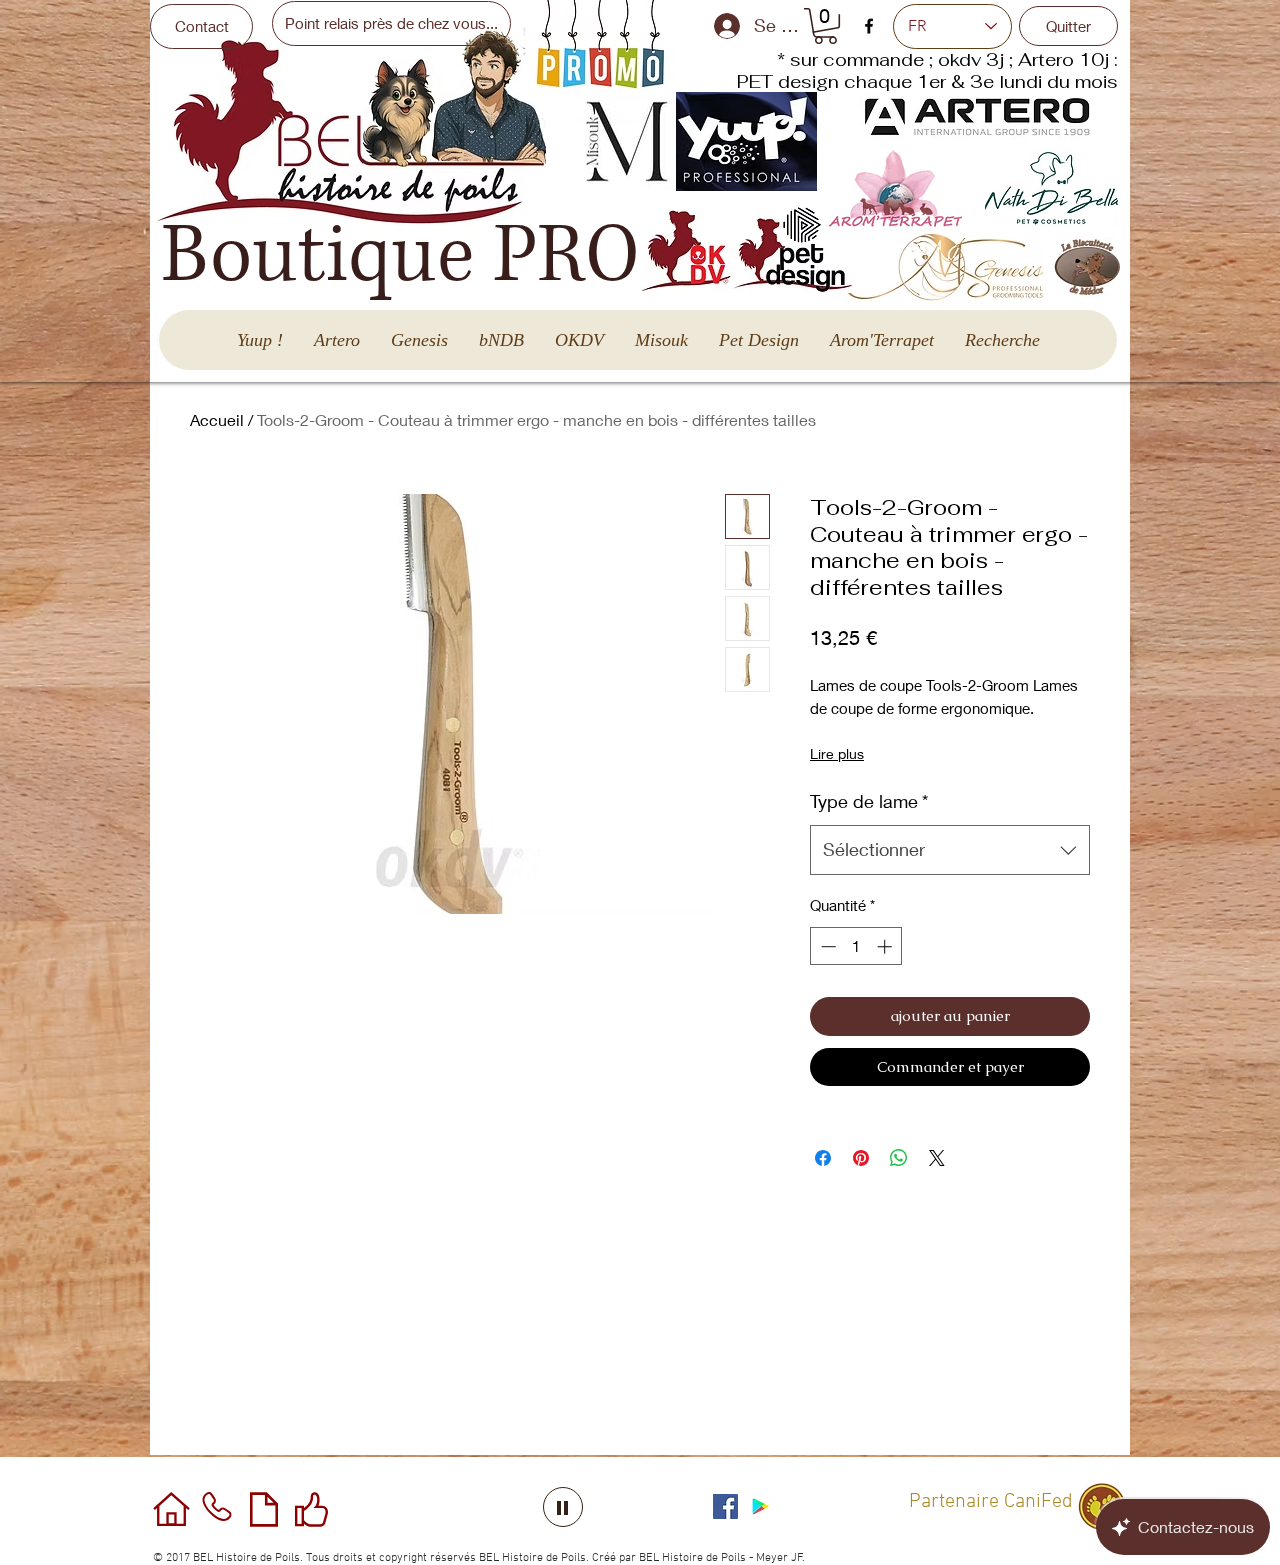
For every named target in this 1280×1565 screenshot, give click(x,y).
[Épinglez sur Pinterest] (861, 1158)
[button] (825, 26)
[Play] (563, 1507)
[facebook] (869, 26)
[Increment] (886, 946)
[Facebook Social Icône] (725, 1506)
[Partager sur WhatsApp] (899, 1158)
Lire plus (837, 753)
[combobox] (950, 850)
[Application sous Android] (760, 1506)
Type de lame (869, 801)
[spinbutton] (856, 946)
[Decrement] (826, 946)
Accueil (217, 419)
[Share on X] (937, 1158)
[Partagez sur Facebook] (823, 1158)
